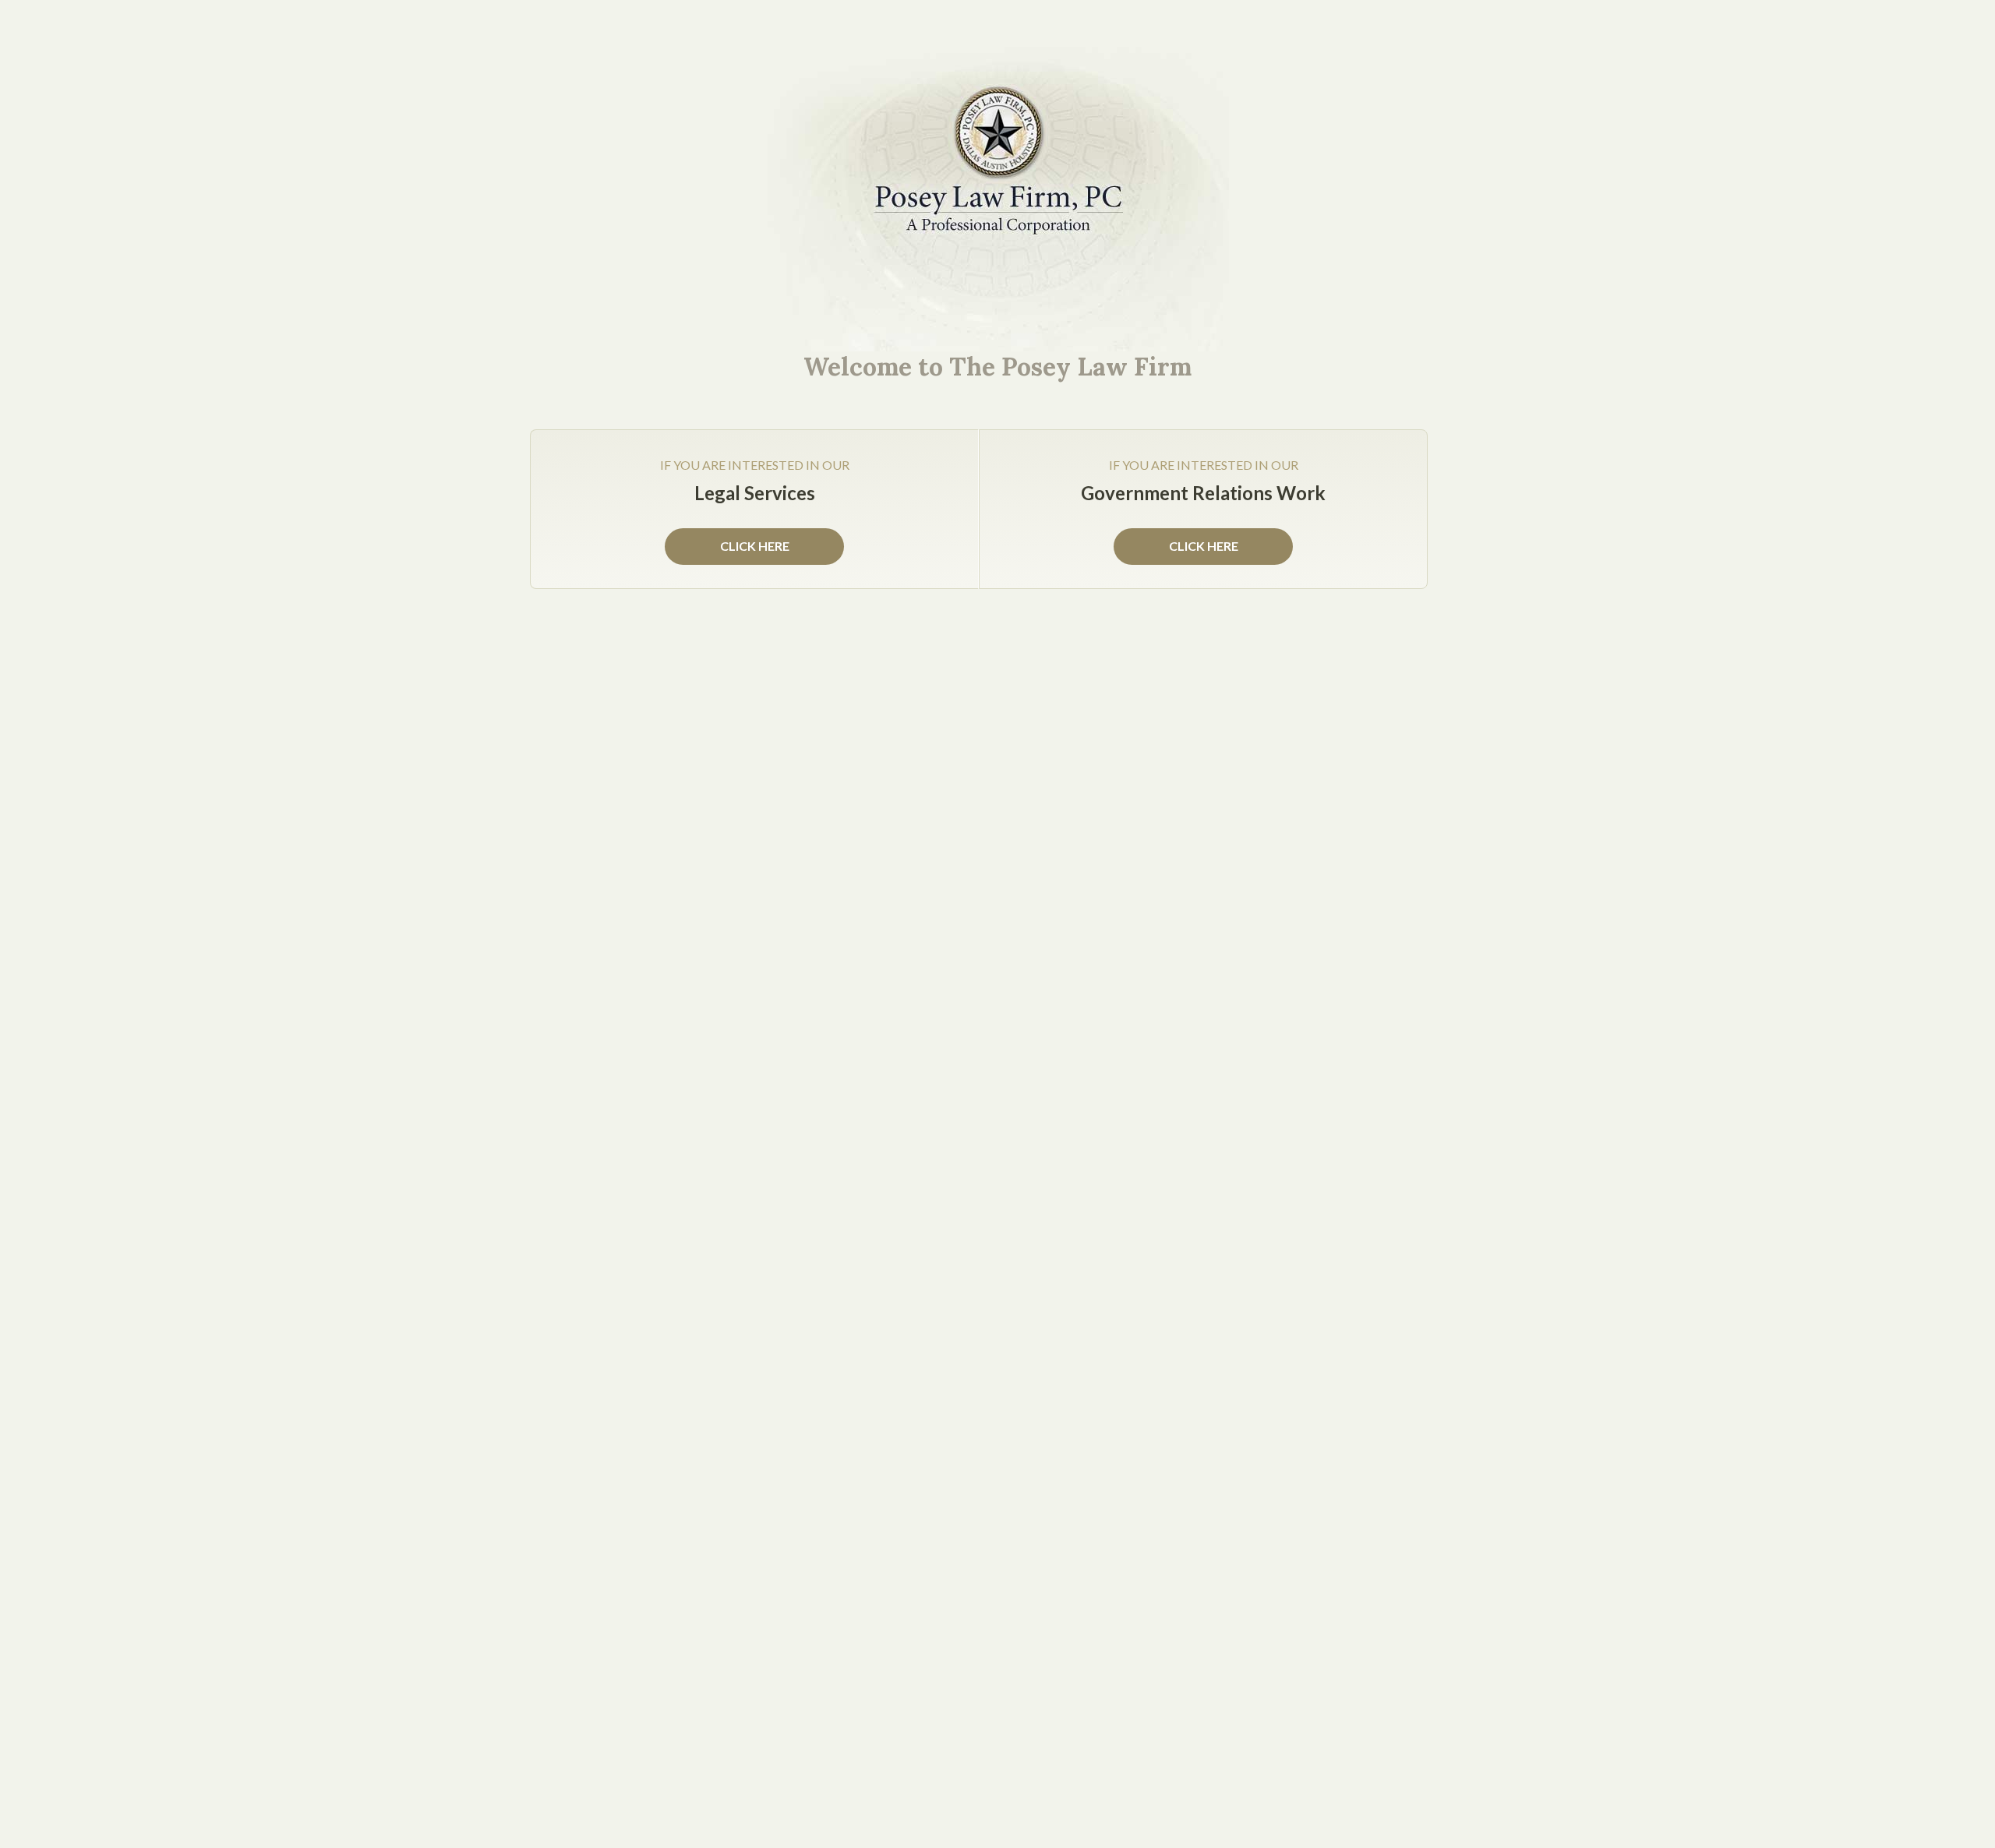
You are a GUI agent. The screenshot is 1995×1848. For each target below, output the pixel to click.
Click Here (1204, 546)
